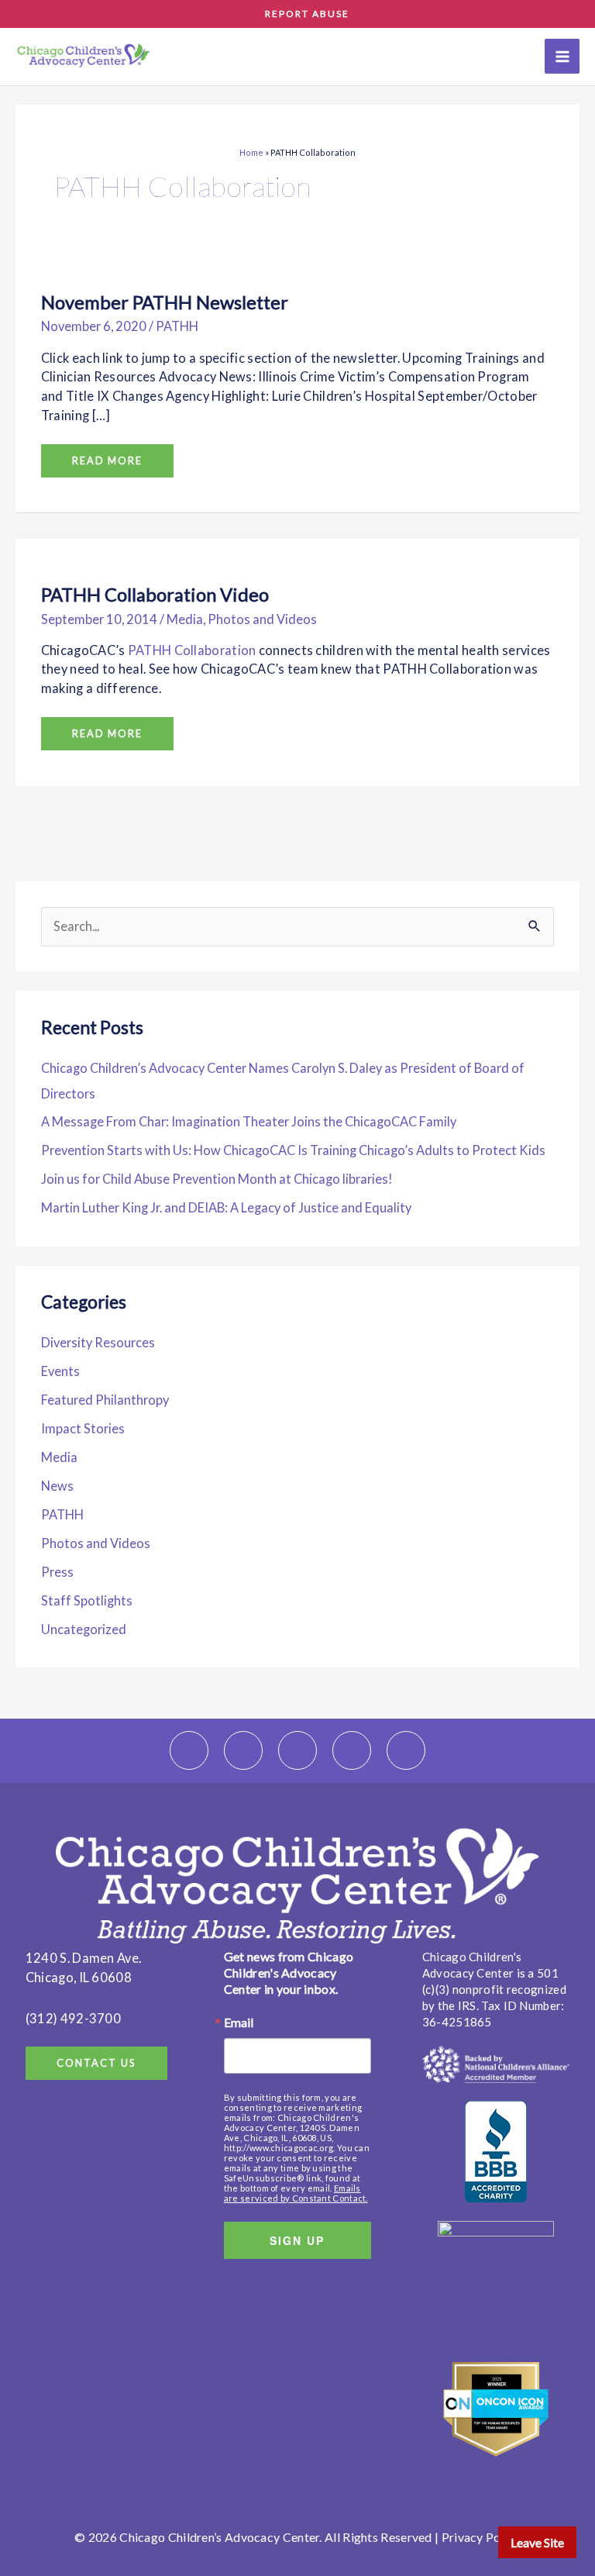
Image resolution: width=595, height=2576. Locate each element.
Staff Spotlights (87, 1600)
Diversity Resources (98, 1342)
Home (251, 152)
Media (185, 619)
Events (60, 1371)
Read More (110, 455)
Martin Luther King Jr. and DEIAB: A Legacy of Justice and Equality (226, 1207)
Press (57, 1572)
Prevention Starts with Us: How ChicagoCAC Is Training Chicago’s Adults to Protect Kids (293, 1150)
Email (239, 2023)
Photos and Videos (262, 619)
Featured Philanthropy (105, 1400)
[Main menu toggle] (562, 56)
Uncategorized (84, 1629)
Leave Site (537, 2542)
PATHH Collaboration (192, 650)
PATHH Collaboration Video (155, 595)
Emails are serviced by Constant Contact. (296, 2193)
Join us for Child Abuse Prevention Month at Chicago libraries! (217, 1179)
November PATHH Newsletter (165, 302)
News (57, 1486)
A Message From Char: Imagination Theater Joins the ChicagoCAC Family (250, 1121)
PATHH (177, 326)
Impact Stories (83, 1428)
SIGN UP (297, 2240)
